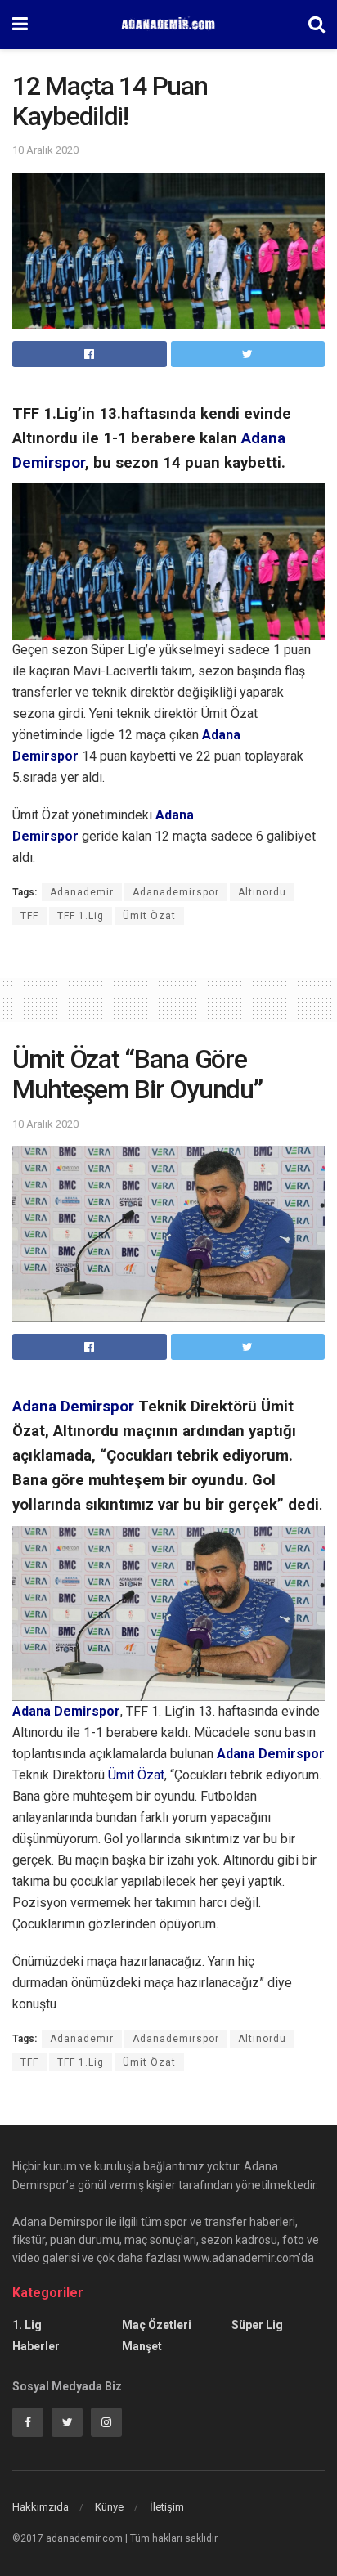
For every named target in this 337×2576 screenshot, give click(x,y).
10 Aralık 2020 (45, 150)
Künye (109, 2507)
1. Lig (27, 2325)
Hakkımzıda (40, 2507)
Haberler (36, 2346)
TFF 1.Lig (81, 916)
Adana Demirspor (73, 1407)
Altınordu (262, 892)
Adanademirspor (176, 892)
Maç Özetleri (157, 2325)
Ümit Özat (149, 916)
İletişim (167, 2507)
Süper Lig (257, 2325)
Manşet (142, 2346)
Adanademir (82, 892)
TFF (29, 916)
